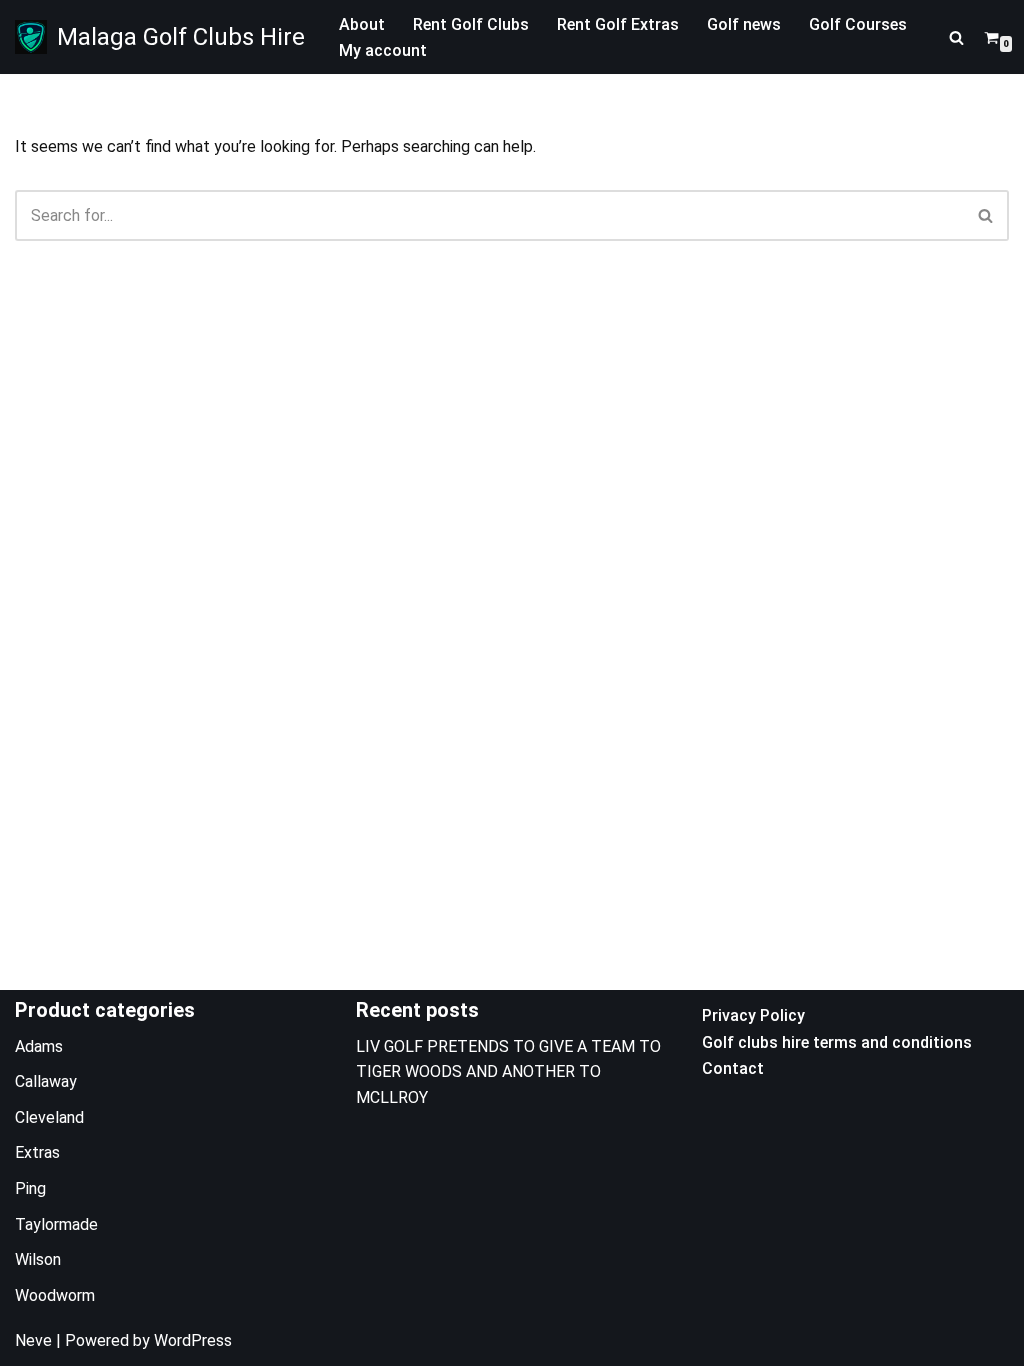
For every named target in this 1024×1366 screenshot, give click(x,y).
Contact (733, 1068)
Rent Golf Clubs (471, 24)
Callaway (46, 1081)
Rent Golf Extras (618, 24)
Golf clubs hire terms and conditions (837, 1042)
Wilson (38, 1259)
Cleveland (49, 1117)
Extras (37, 1152)
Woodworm (55, 1295)
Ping (30, 1188)
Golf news (744, 24)
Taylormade (56, 1224)
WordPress (193, 1340)
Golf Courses (858, 24)
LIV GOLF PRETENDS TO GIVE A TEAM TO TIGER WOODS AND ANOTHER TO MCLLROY (508, 1072)
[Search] (956, 37)
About (362, 24)
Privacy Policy (753, 1015)
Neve (33, 1340)
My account (383, 50)
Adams (39, 1046)
